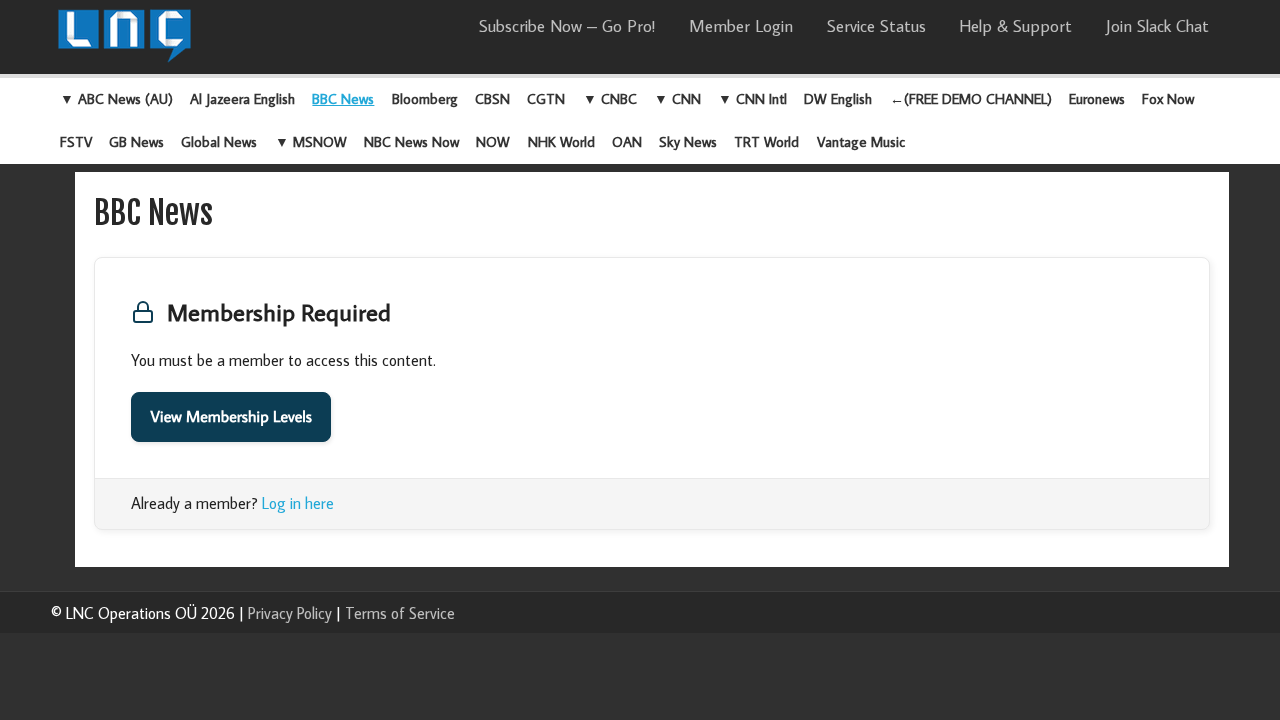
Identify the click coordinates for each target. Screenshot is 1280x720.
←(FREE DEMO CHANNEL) (971, 98)
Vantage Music (861, 141)
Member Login (741, 26)
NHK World (561, 141)
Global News (219, 141)
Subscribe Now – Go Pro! (567, 26)
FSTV (76, 141)
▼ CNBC (610, 98)
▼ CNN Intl (752, 98)
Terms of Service (400, 613)
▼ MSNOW (311, 141)
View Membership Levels (231, 417)
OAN (627, 141)
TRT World (766, 141)
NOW (493, 141)
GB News (136, 141)
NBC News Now (411, 141)
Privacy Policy (290, 613)
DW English (838, 98)
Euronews (1097, 98)
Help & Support (1015, 26)
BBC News (343, 98)
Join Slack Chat (1157, 26)
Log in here (298, 503)
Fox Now (1168, 98)
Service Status (876, 26)
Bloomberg (425, 98)
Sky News (688, 141)
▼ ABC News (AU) (116, 98)
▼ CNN (677, 98)
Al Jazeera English (242, 98)
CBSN (492, 98)
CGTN (546, 98)
